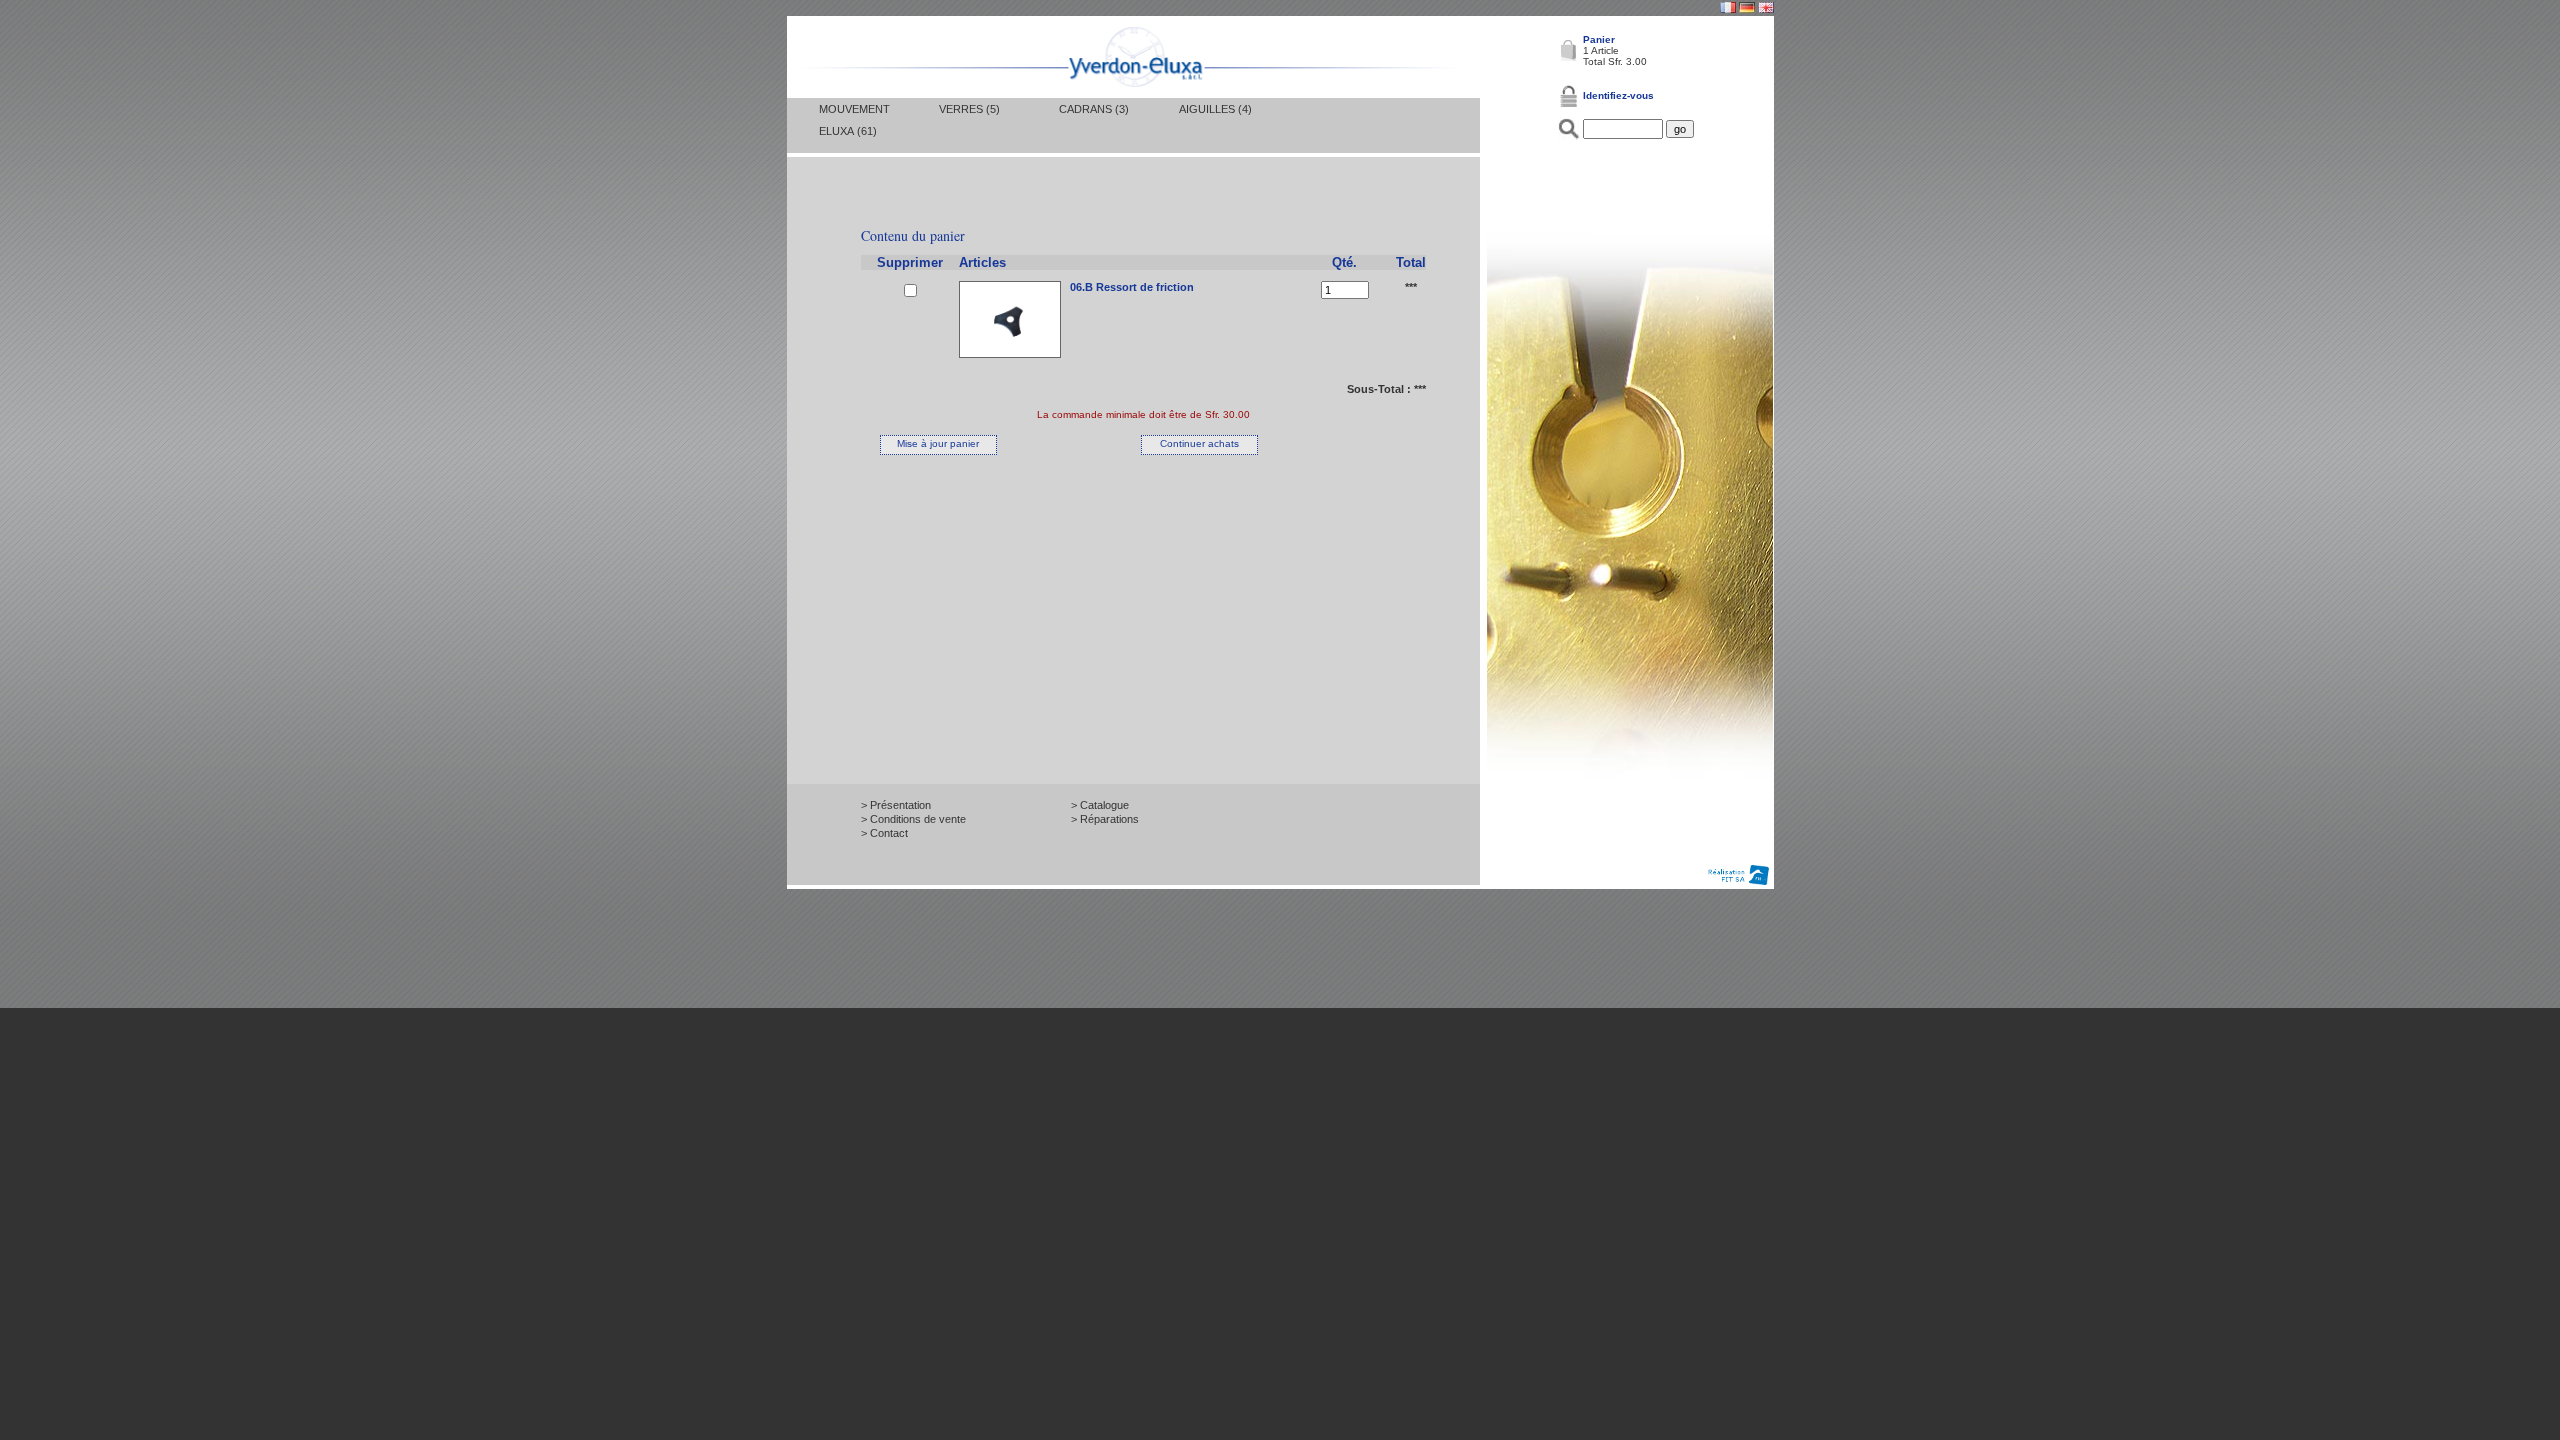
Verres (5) (969, 109)
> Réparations (1105, 819)
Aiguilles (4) (1215, 109)
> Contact (884, 833)
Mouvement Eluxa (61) (854, 120)
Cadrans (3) (1094, 109)
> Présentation (896, 805)
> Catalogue (1100, 805)
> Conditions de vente (913, 819)
